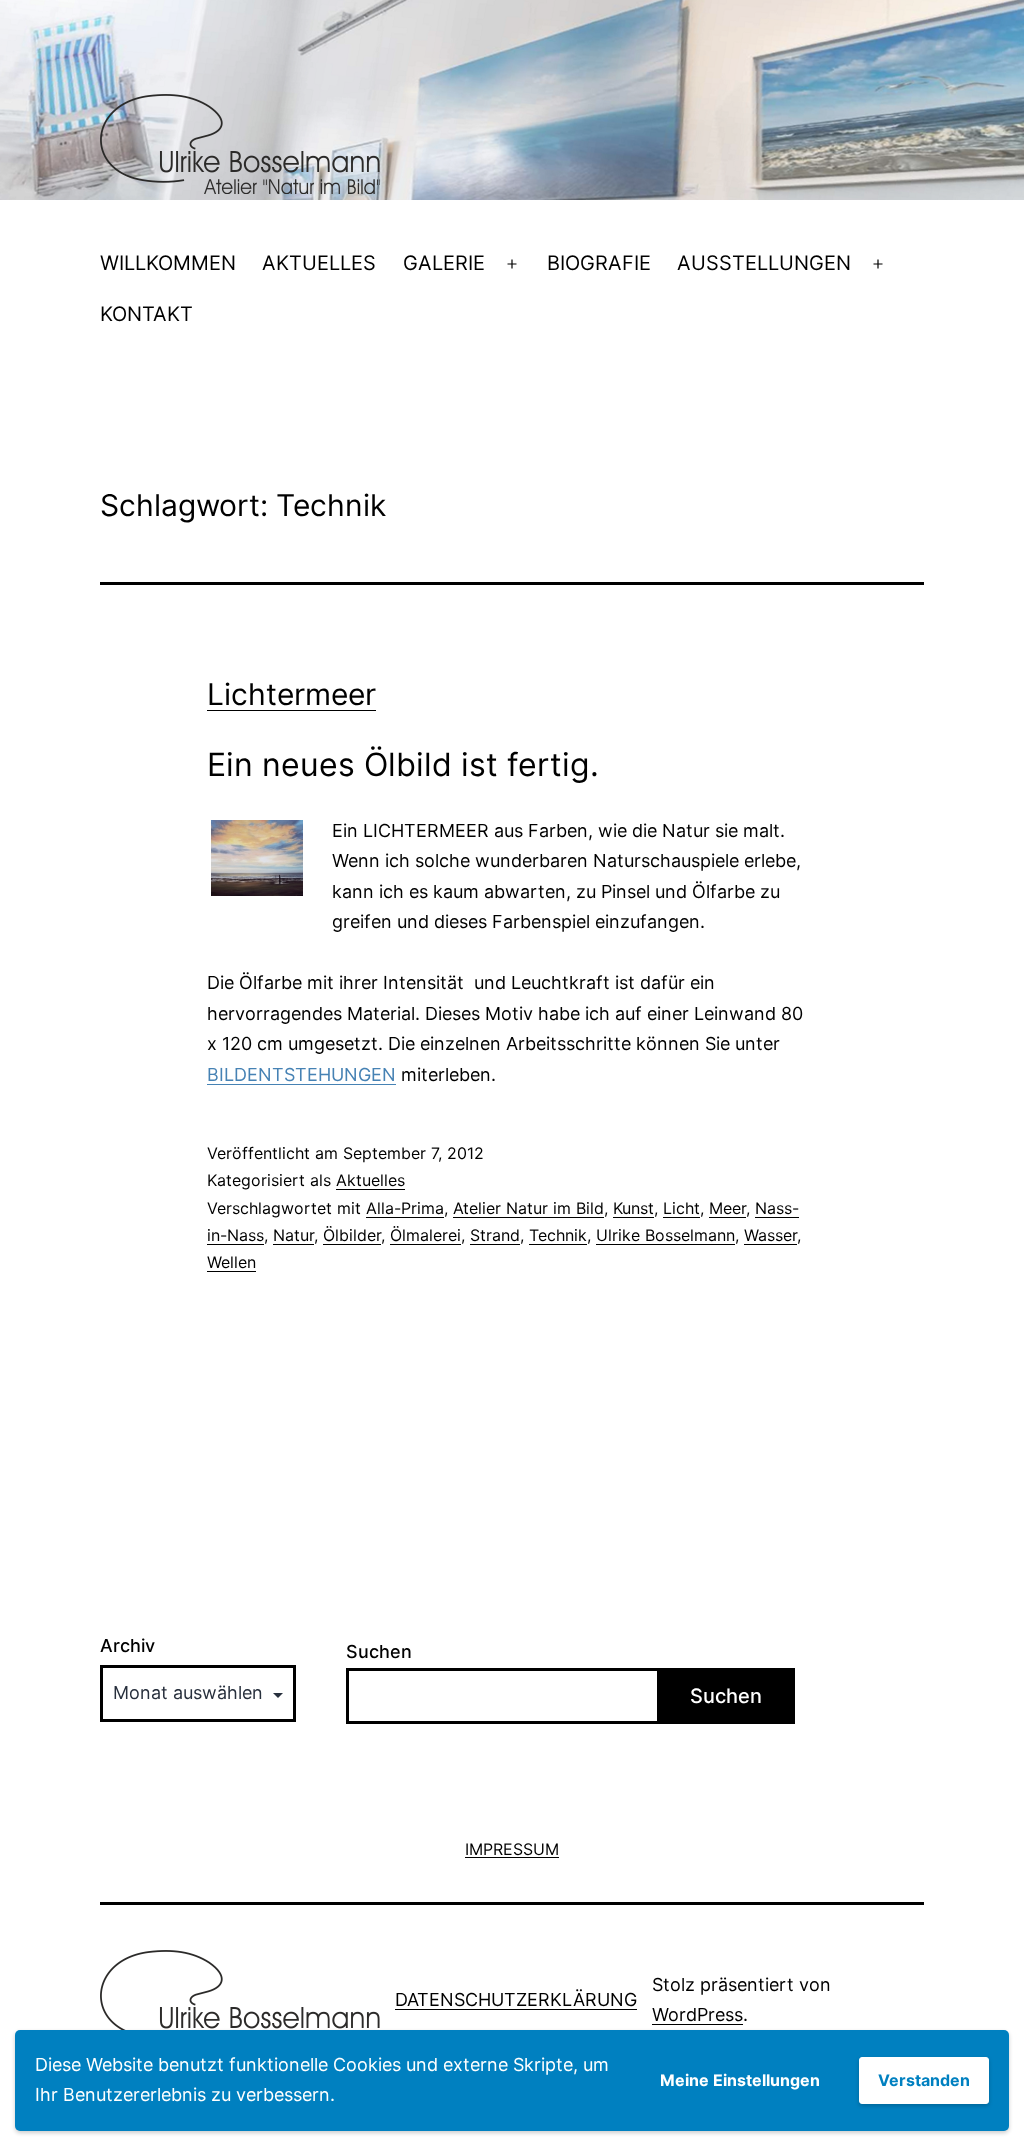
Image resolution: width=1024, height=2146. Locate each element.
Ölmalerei (425, 1235)
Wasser (770, 1235)
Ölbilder (352, 1235)
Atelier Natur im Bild (528, 1208)
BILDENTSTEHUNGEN (301, 1074)
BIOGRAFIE (599, 263)
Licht (681, 1208)
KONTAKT (146, 314)
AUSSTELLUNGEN (764, 263)
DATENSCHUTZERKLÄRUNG (516, 1999)
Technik (558, 1235)
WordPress (697, 2014)
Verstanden (924, 2080)
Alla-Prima (405, 1208)
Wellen (231, 1262)
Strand (495, 1235)
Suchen (379, 1651)
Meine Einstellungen (740, 2080)
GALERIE (444, 263)
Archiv (127, 1646)
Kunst (633, 1208)
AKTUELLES (319, 263)
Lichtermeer (291, 694)
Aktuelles (370, 1180)
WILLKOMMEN (168, 263)
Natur (293, 1235)
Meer (727, 1208)
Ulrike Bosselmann (665, 1235)
